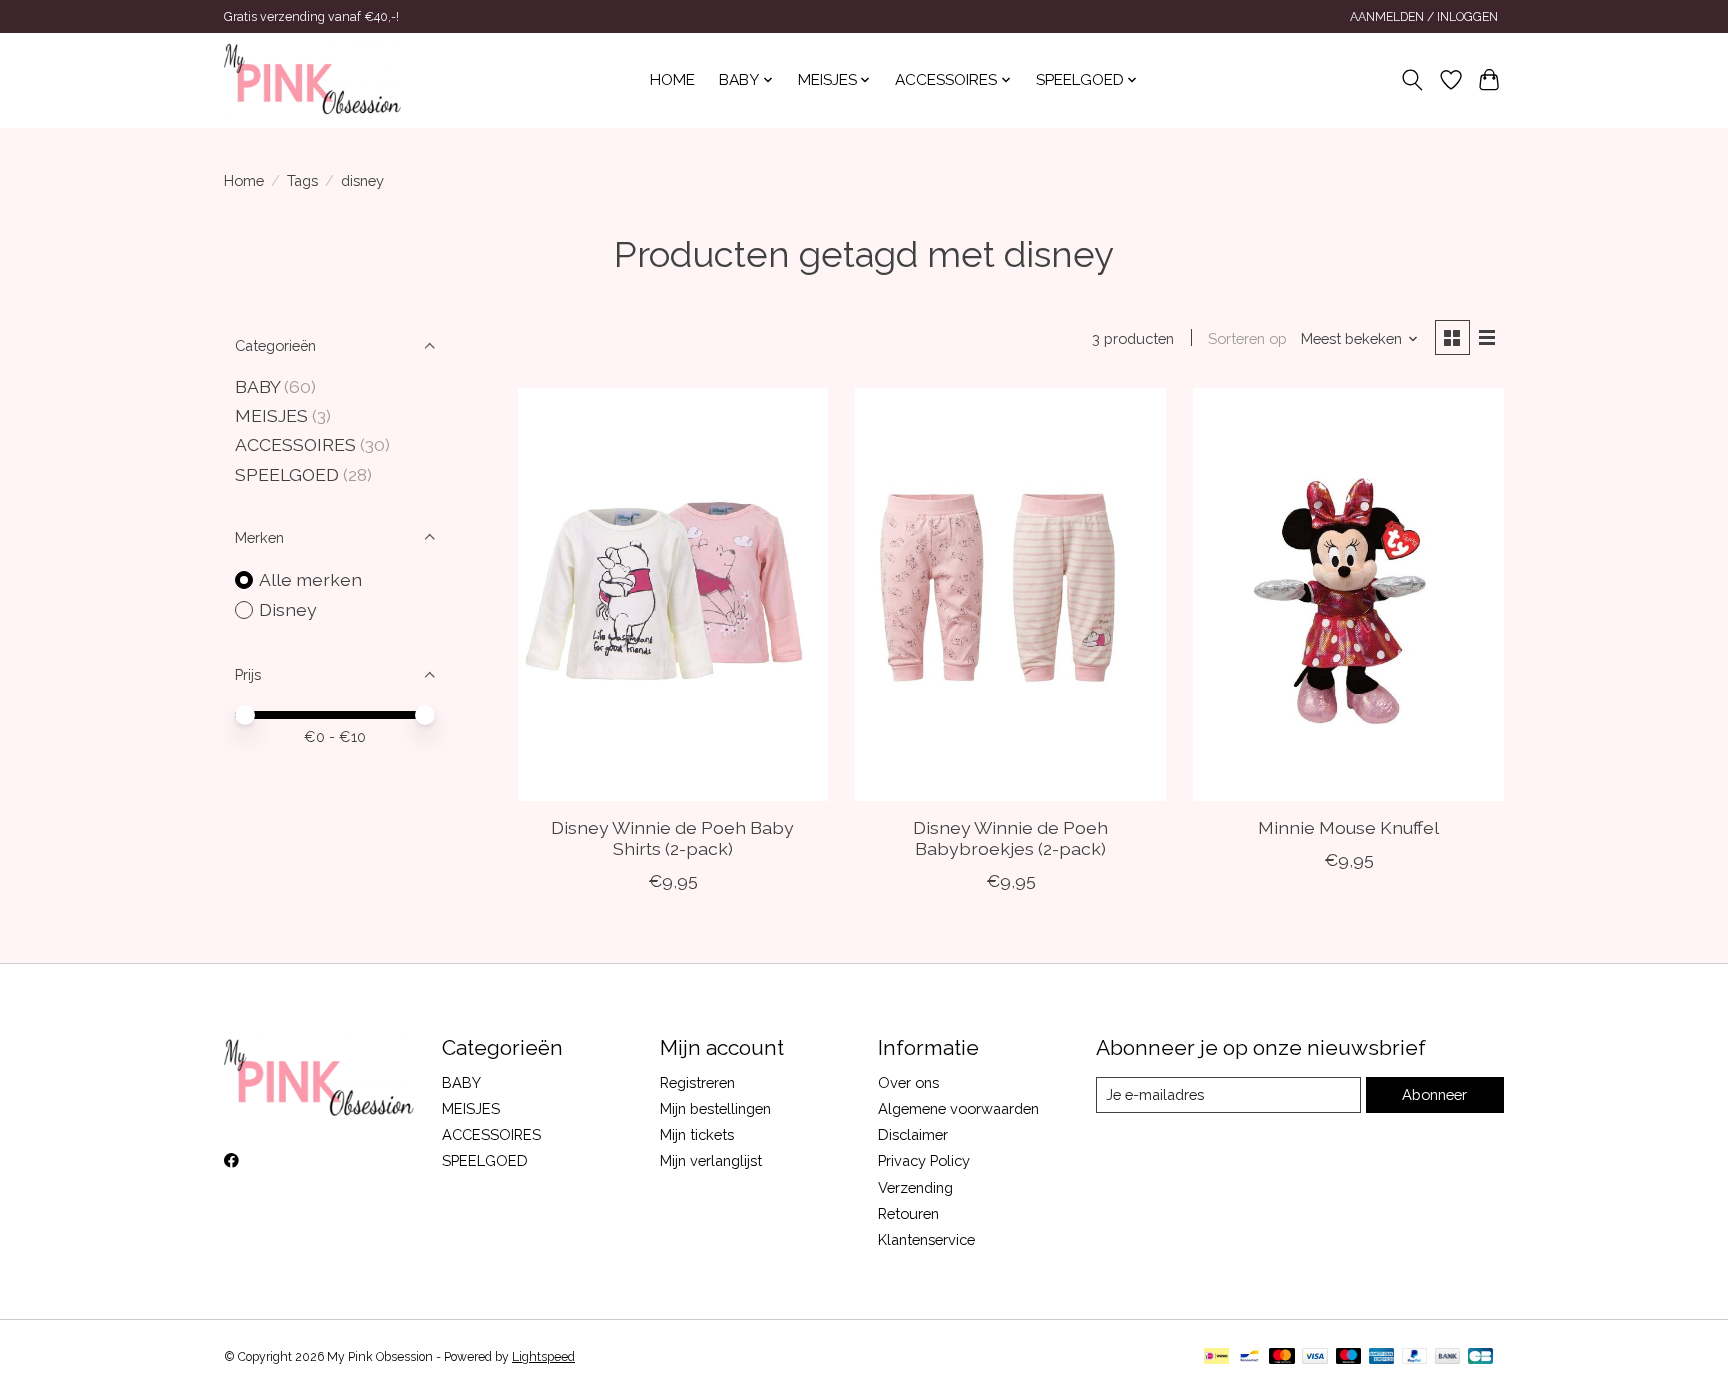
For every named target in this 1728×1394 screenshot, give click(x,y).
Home (672, 80)
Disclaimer (913, 1134)
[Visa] (1315, 1357)
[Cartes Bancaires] (1480, 1357)
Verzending (915, 1187)
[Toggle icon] (1412, 80)
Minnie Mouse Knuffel (1348, 827)
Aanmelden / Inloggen (1424, 17)
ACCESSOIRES (295, 444)
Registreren (697, 1082)
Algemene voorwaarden (958, 1108)
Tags (302, 180)
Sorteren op (1247, 338)
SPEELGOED (287, 474)
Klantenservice (926, 1239)
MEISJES (271, 415)
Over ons (908, 1082)
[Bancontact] (1249, 1357)
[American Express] (1382, 1357)
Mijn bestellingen (715, 1108)
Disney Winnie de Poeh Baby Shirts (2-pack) (672, 838)
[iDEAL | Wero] (1216, 1357)
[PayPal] (1415, 1357)
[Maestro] (1349, 1357)
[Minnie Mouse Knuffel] (1348, 594)
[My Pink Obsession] (312, 80)
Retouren (908, 1213)
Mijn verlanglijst (711, 1160)
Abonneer (1434, 1094)
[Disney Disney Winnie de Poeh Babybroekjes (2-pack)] (1010, 594)
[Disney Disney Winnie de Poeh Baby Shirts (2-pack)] (673, 594)
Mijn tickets (697, 1134)
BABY (259, 386)
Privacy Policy (924, 1160)
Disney (288, 609)
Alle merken (310, 579)
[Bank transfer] (1448, 1357)
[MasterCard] (1282, 1357)
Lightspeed (543, 1357)
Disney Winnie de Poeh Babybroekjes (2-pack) (1010, 838)
